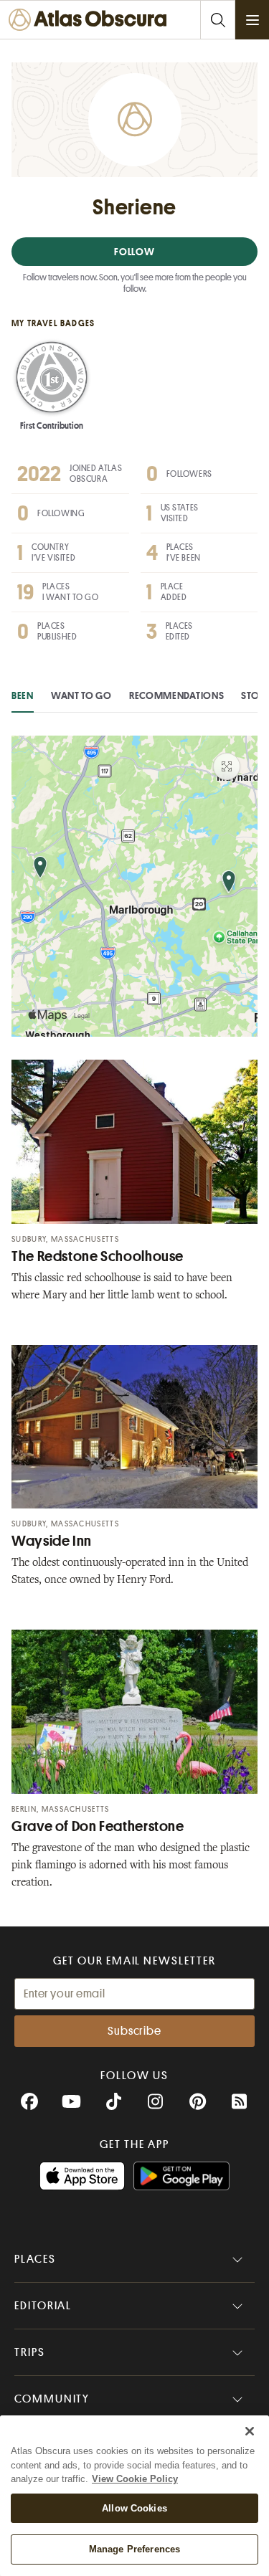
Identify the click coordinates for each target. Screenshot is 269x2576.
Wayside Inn (52, 1541)
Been (23, 695)
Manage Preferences (134, 2549)
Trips (30, 2352)
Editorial (43, 2306)
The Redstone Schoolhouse (98, 1256)
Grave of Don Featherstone (98, 1826)
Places (35, 2259)
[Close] (250, 2431)
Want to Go (81, 695)
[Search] (217, 20)
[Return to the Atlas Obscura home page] (91, 20)
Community (52, 2399)
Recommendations (177, 695)
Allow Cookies (134, 2508)
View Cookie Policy (135, 2479)
